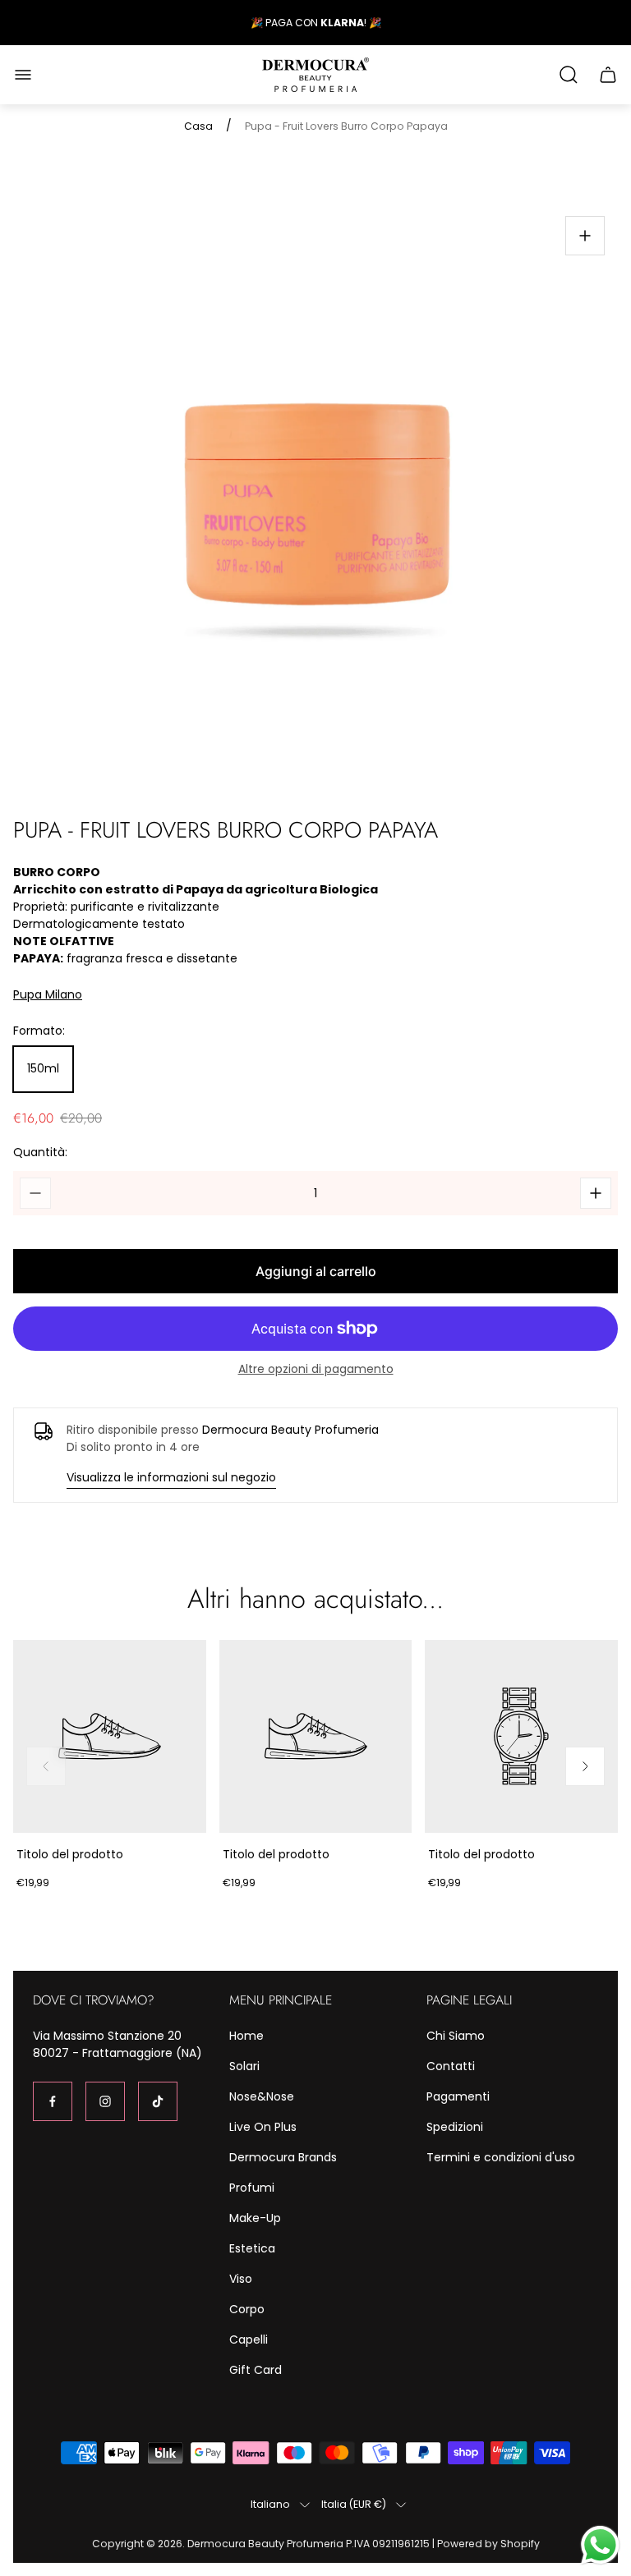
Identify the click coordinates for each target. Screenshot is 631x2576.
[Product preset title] (110, 1736)
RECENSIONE (343, 23)
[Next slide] (585, 1766)
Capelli (249, 2340)
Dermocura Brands (283, 2157)
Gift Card (256, 2370)
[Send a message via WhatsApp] (600, 2545)
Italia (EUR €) (354, 2505)
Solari (244, 2066)
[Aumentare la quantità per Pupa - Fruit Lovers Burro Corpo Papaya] (596, 1193)
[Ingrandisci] (585, 236)
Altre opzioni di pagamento (316, 1369)
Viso (241, 2279)
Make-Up (255, 2218)
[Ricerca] (569, 75)
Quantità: (40, 1152)
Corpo (247, 2309)
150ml (43, 1068)
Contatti (451, 2066)
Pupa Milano (48, 995)
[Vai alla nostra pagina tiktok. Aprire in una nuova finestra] (158, 2101)
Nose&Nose (262, 2096)
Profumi (252, 2188)
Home (246, 2036)
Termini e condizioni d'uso (501, 2157)
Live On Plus (263, 2127)
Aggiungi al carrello (316, 1271)
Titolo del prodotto (70, 1854)
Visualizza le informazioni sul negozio (171, 1477)
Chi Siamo (456, 2036)
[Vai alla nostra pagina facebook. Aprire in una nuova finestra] (53, 2101)
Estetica (252, 2248)
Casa (198, 126)
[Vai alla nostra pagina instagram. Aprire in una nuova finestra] (105, 2101)
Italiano (270, 2505)
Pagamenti (458, 2096)
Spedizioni (455, 2127)
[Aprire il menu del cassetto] (23, 75)
